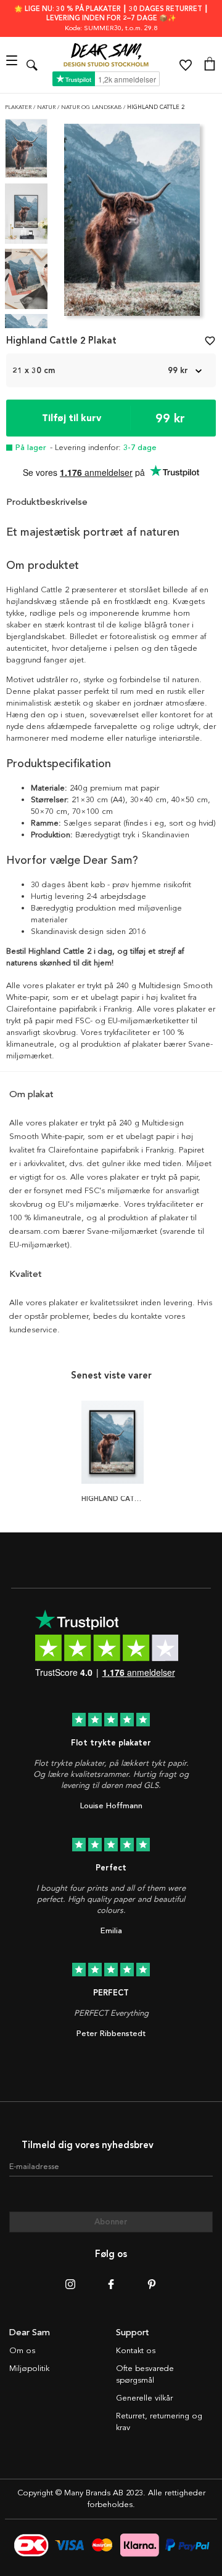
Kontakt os (136, 2351)
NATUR (47, 107)
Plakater (19, 107)
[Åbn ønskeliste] (186, 65)
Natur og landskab (92, 107)
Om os (22, 2351)
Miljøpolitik (29, 2369)
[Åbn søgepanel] (32, 65)
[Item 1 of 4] (132, 223)
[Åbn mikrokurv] (210, 65)
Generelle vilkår (144, 2398)
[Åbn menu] (13, 65)
